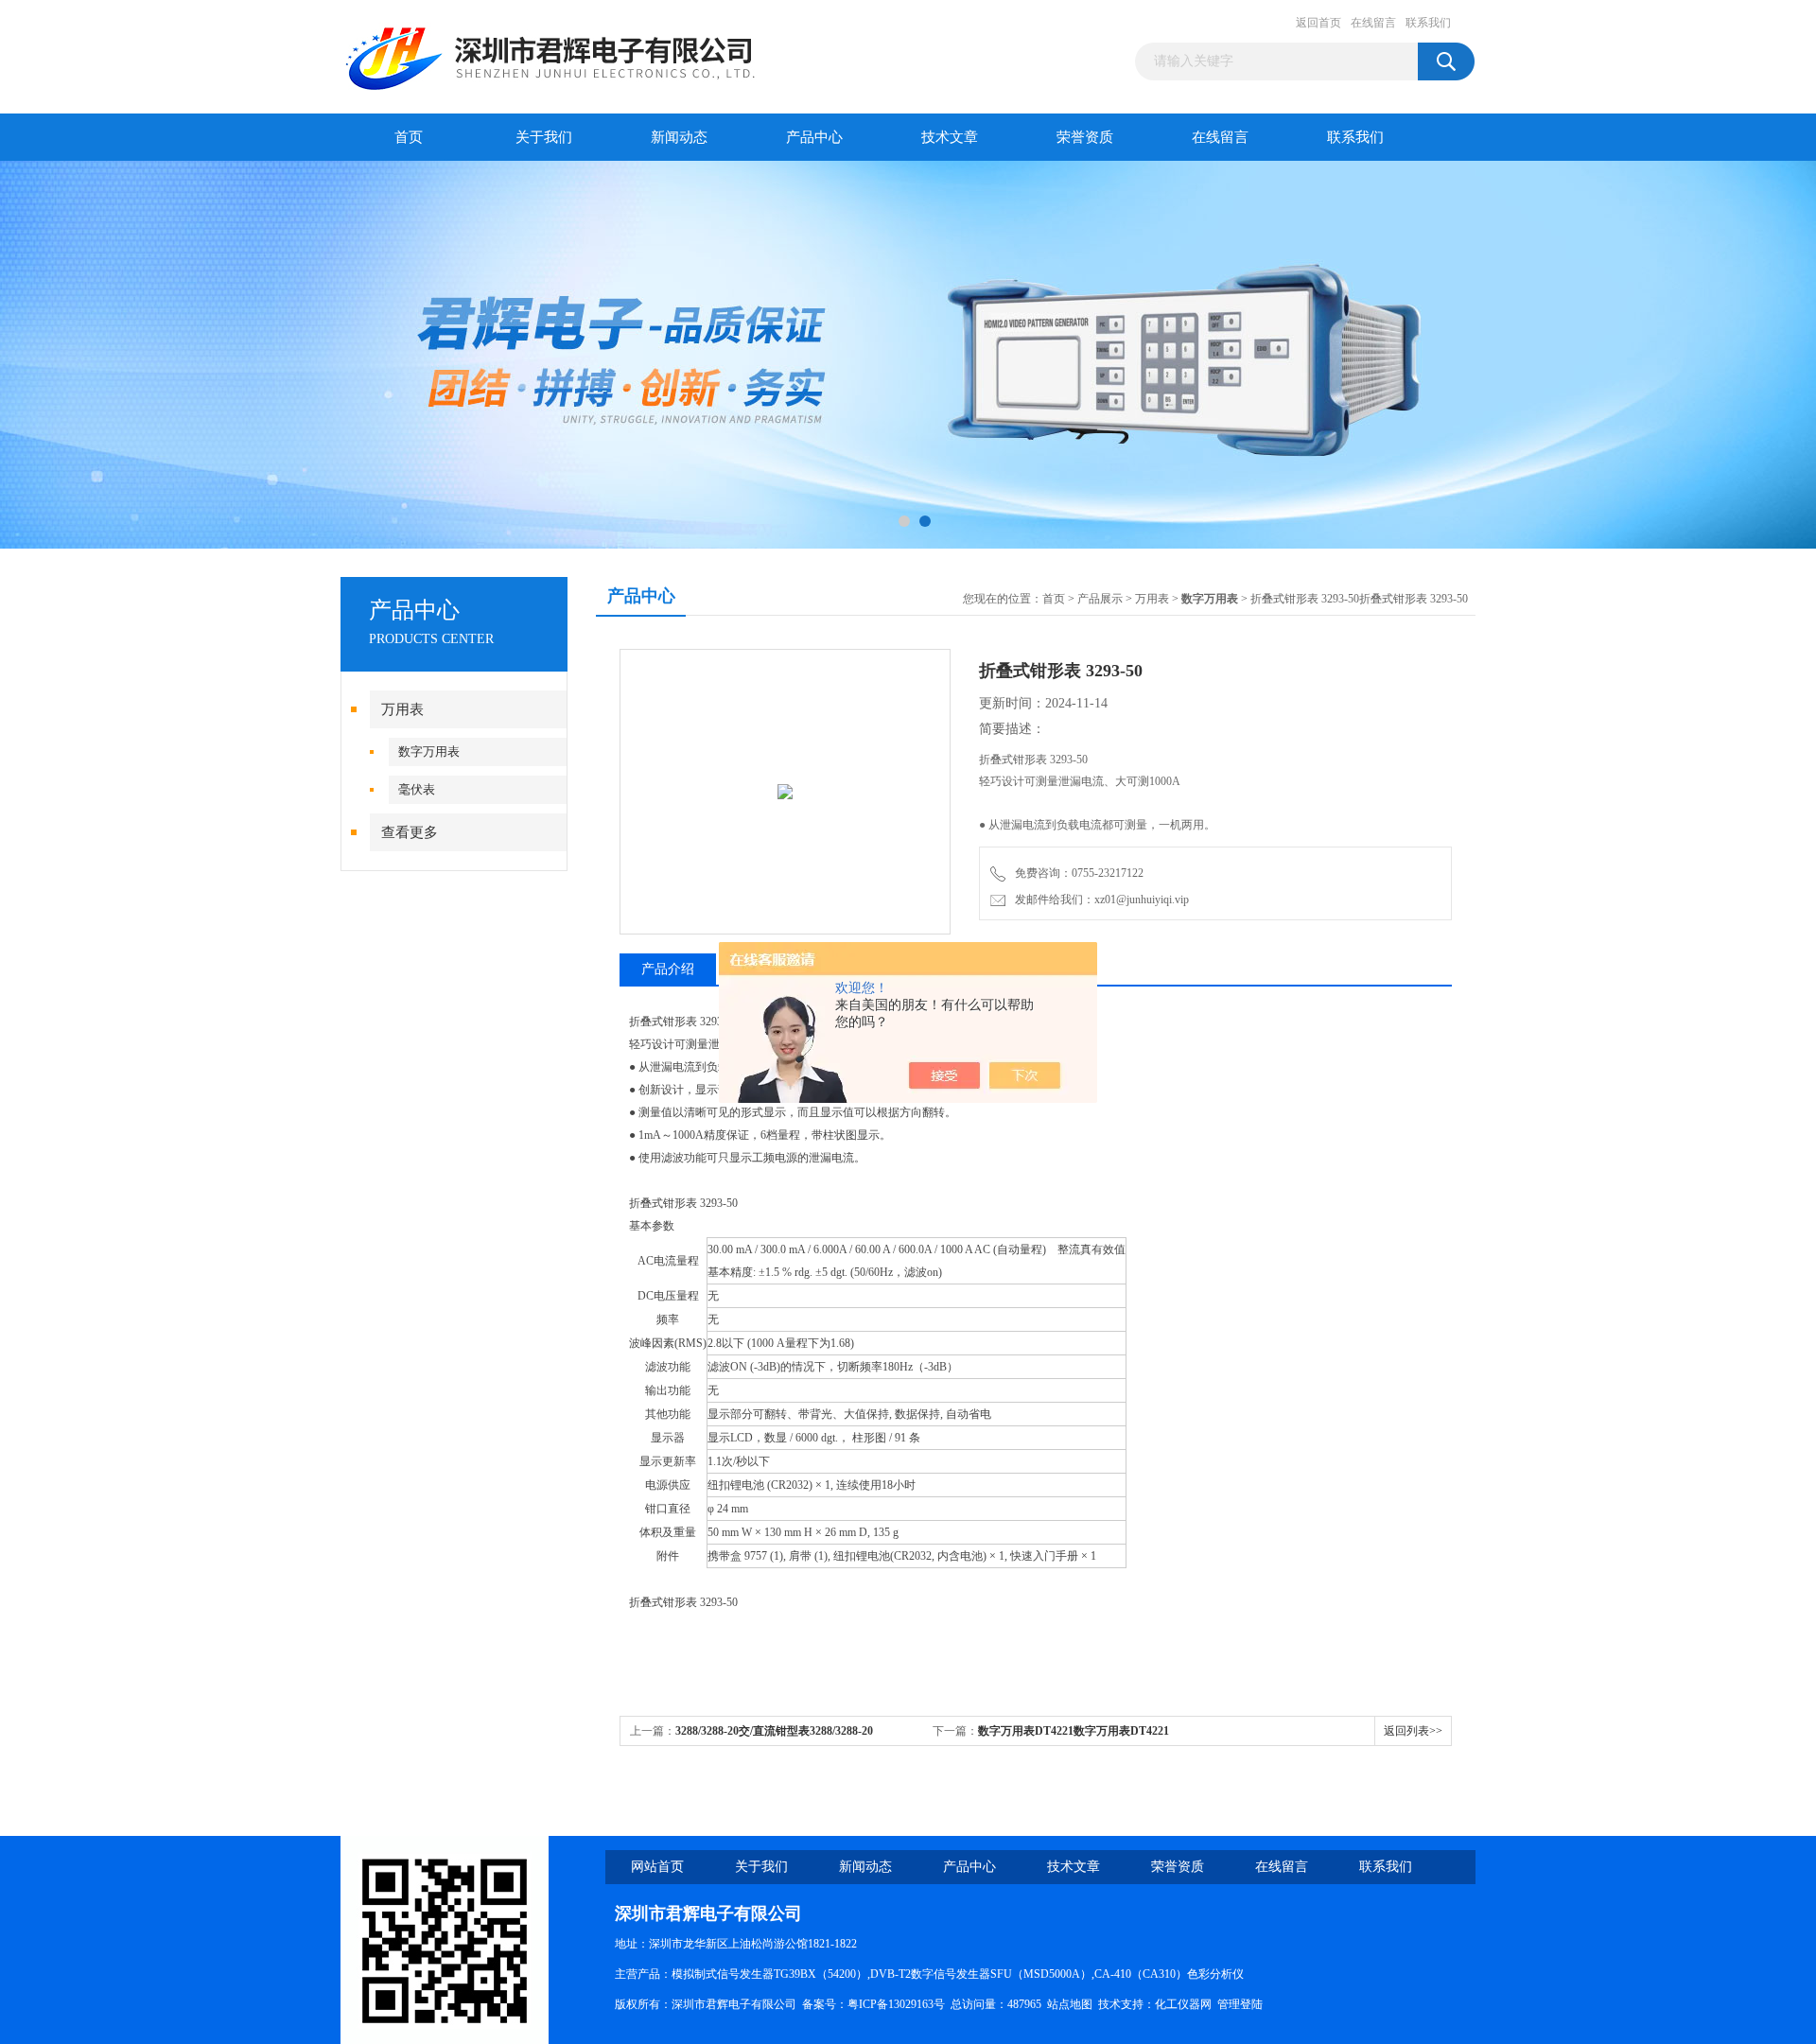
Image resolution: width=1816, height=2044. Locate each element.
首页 (409, 137)
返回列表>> (1413, 1731)
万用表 (402, 709)
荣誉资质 (1085, 137)
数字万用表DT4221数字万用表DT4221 (1074, 1731)
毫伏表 (417, 789)
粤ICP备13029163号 (896, 2004)
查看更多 (410, 832)
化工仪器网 (1183, 2004)
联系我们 (1428, 23)
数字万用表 (429, 751)
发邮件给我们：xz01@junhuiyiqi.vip (1099, 900)
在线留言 (1373, 23)
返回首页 (1318, 23)
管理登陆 (1240, 2004)
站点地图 (1070, 2004)
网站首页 (657, 1867)
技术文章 (950, 137)
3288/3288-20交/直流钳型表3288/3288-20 (774, 1731)
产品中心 (814, 137)
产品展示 (1100, 599)
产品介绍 (668, 969)
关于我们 (544, 137)
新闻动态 (679, 137)
